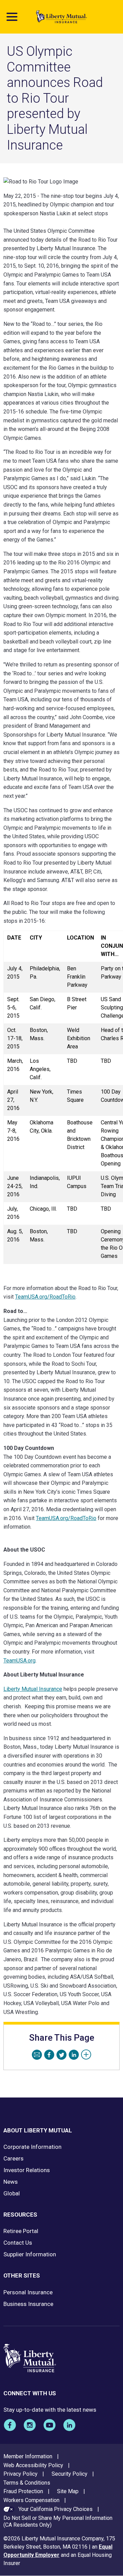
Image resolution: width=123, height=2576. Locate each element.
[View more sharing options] (86, 2055)
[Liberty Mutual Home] (61, 17)
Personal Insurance (28, 2292)
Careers (13, 2158)
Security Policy (70, 2474)
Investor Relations (27, 2170)
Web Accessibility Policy (33, 2465)
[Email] (37, 2055)
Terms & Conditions (27, 2483)
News (11, 2182)
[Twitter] (61, 2055)
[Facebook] (49, 2055)
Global (12, 2193)
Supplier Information (30, 2254)
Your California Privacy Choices (56, 2509)
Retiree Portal (21, 2231)
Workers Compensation (31, 2500)
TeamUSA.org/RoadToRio (66, 1518)
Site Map (68, 2491)
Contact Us (18, 2243)
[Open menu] (12, 17)
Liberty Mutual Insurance (33, 1689)
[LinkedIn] (74, 2055)
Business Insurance (28, 2304)
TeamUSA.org (19, 1661)
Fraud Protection (23, 2491)
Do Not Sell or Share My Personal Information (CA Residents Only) (58, 2522)
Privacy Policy (20, 2474)
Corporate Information (32, 2147)
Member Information (28, 2456)
